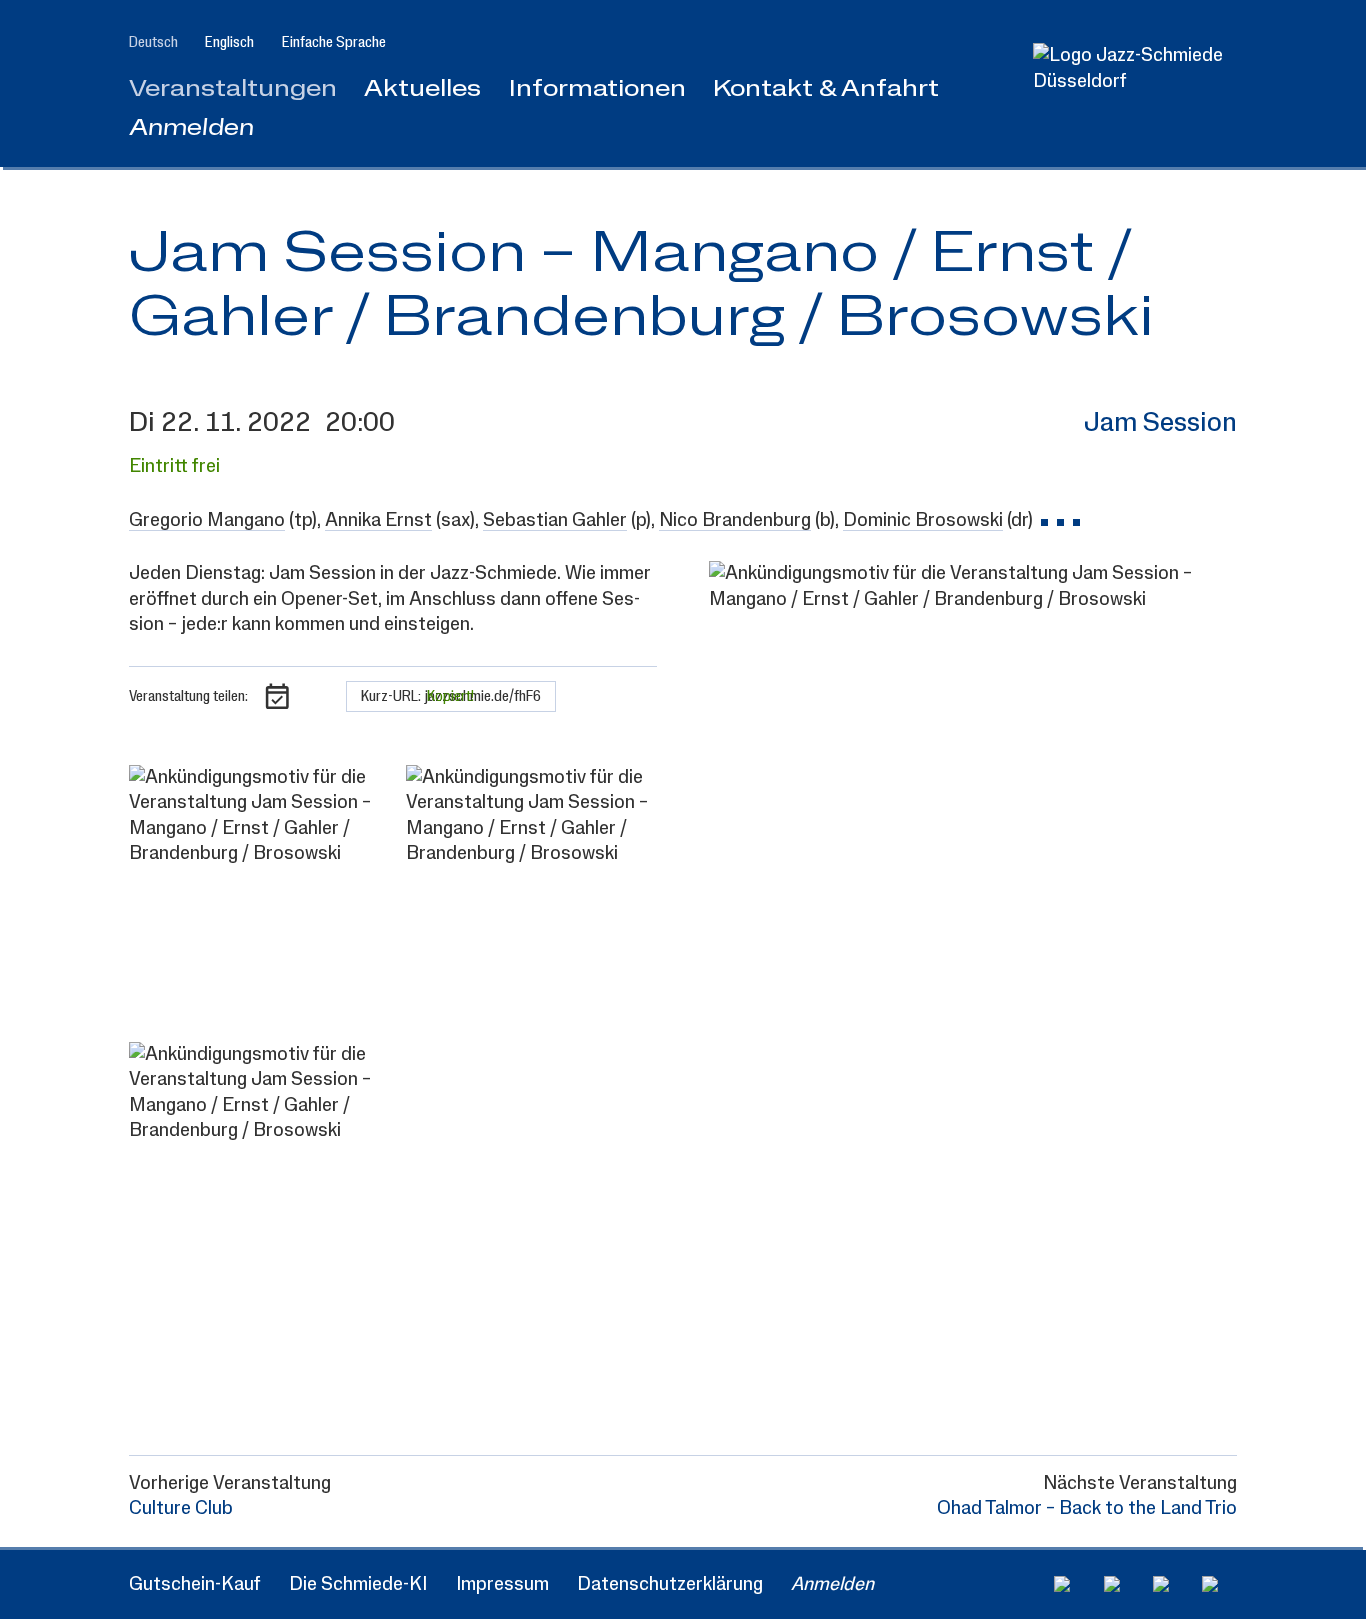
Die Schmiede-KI (358, 1584)
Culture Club (181, 1508)
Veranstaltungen (233, 89)
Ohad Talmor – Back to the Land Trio (1087, 1508)
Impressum (502, 1584)
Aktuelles (422, 89)
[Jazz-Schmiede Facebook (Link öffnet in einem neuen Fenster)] (1071, 1584)
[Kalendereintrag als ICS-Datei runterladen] (277, 696)
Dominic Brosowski (923, 520)
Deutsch (153, 42)
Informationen (597, 89)
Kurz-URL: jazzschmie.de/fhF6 (451, 696)
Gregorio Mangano (207, 520)
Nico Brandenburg (735, 520)
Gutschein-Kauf (195, 1584)
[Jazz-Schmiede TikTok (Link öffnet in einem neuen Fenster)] (1219, 1584)
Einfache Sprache (334, 42)
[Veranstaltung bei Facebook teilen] (319, 696)
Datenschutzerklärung (670, 1584)
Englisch (229, 42)
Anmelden (191, 128)
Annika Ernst (378, 520)
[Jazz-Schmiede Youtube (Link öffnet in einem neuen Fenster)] (1170, 1584)
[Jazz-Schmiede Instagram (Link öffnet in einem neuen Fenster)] (1121, 1584)
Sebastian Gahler (555, 520)
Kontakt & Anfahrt (826, 89)
